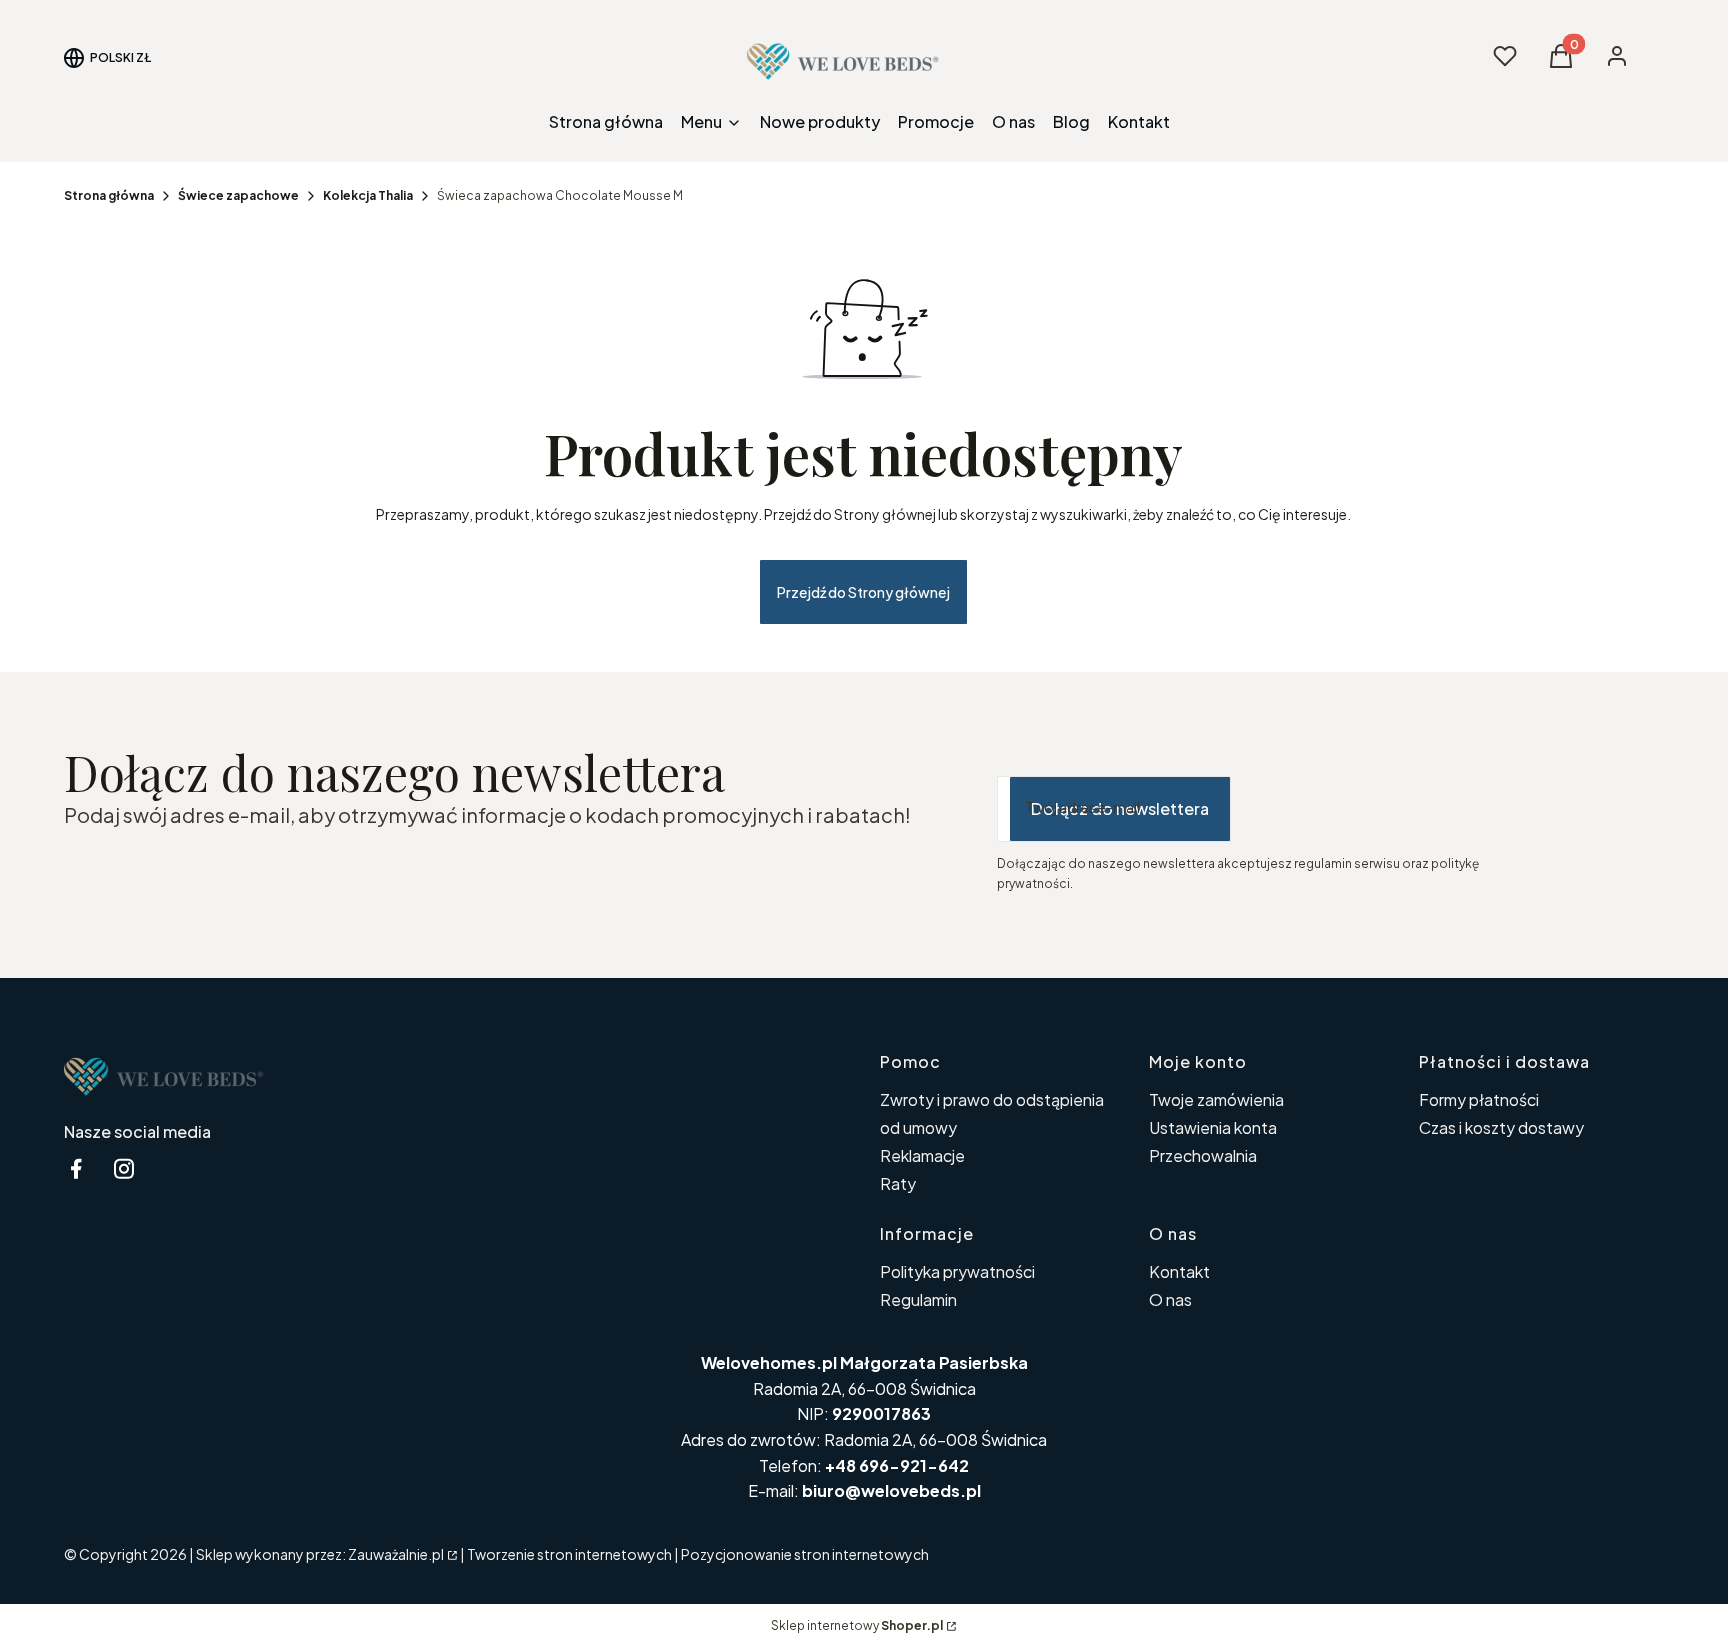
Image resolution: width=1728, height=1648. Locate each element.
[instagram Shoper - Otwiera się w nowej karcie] (124, 1168)
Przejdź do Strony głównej (863, 592)
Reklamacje (922, 1155)
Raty (898, 1183)
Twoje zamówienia (1216, 1099)
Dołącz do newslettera (1120, 808)
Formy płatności (1479, 1099)
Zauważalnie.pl (396, 1554)
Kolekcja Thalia (368, 195)
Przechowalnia (1203, 1155)
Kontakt (1179, 1271)
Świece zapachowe (238, 195)
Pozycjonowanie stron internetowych (805, 1554)
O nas (1170, 1299)
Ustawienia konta (1213, 1127)
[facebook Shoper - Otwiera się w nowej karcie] (76, 1168)
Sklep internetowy (857, 1625)
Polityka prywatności (957, 1271)
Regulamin (918, 1299)
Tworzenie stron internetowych (569, 1554)
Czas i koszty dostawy (1501, 1127)
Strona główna (109, 195)
